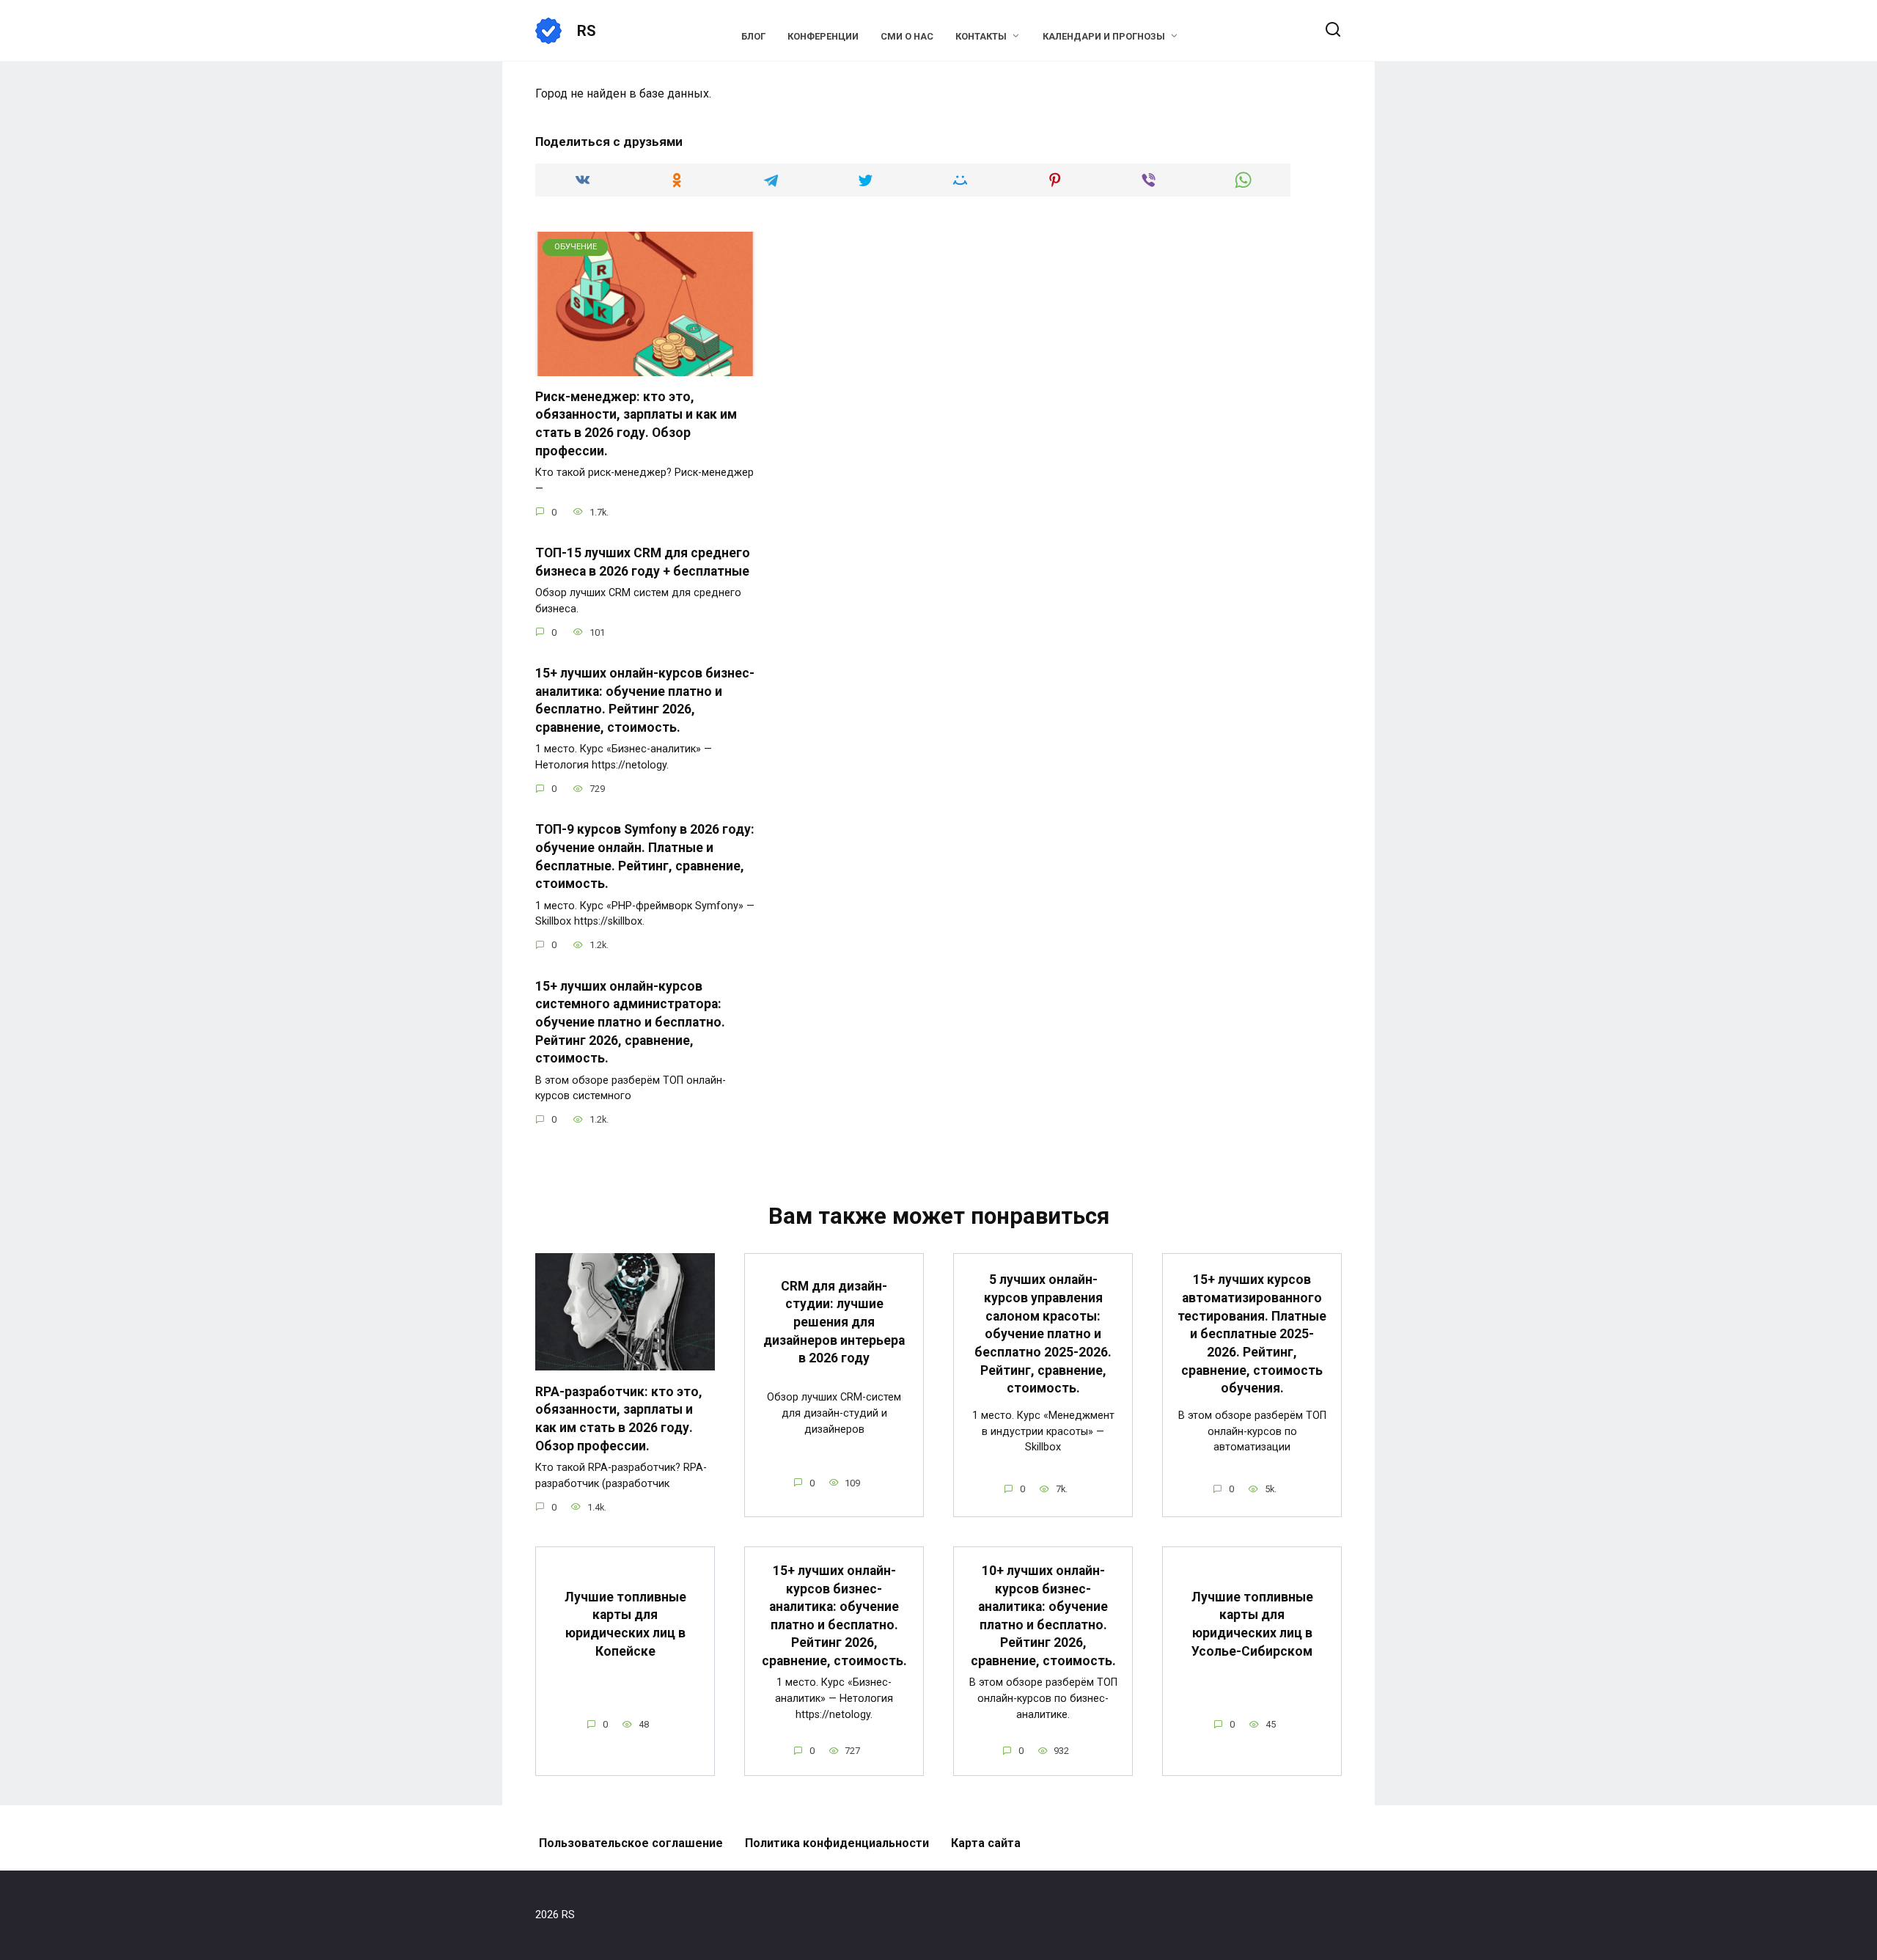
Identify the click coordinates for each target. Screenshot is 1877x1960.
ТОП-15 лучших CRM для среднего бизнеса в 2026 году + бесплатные (643, 562)
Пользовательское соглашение (631, 1843)
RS (587, 31)
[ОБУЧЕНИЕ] (645, 367)
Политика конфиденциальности (837, 1843)
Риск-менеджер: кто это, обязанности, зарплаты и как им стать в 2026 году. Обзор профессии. (636, 424)
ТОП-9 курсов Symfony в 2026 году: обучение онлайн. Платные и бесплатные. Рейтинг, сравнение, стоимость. (645, 856)
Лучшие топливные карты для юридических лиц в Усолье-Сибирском (1252, 1623)
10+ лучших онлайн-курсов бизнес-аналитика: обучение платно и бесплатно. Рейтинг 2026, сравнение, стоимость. (1043, 1616)
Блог (753, 36)
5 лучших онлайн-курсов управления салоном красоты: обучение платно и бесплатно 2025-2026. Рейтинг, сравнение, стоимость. (1043, 1334)
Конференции (823, 36)
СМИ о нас (907, 36)
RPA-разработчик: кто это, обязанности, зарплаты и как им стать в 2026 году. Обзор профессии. (619, 1418)
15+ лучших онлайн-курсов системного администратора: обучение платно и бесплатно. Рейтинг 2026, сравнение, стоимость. (630, 1022)
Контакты (981, 36)
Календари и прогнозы (1104, 36)
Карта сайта (986, 1843)
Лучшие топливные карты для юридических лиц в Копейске (625, 1623)
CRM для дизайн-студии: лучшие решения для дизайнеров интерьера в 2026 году (834, 1322)
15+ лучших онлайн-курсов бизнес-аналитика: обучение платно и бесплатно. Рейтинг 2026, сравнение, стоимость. (645, 700)
